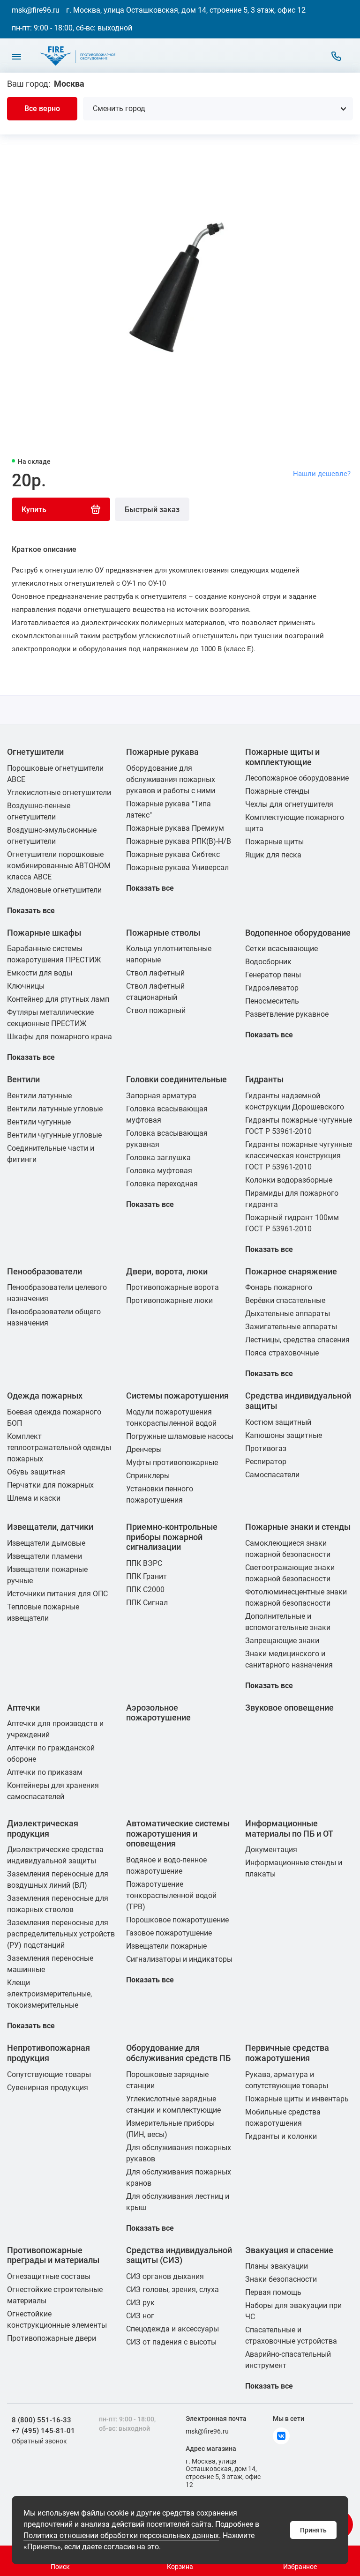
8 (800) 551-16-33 (41, 2420)
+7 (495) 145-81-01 (43, 2431)
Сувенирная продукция (48, 2088)
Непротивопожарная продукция (49, 2053)
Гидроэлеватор (272, 988)
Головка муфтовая (159, 1171)
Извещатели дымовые (46, 1543)
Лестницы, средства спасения (297, 1340)
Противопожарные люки (169, 1300)
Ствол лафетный (155, 973)
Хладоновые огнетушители (54, 890)
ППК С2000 (145, 1590)
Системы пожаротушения (177, 1396)
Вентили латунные (39, 1096)
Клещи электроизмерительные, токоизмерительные (49, 1994)
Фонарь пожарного (279, 1287)
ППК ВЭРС (144, 1563)
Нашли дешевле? (322, 474)
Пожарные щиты (274, 842)
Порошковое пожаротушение (177, 1920)
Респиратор (266, 1462)
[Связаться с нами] (336, 56)
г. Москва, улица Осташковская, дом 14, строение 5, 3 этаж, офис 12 (186, 10)
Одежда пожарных (45, 1396)
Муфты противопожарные (172, 1463)
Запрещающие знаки (282, 1641)
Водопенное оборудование (298, 933)
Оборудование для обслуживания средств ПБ (178, 2053)
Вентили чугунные (39, 1122)
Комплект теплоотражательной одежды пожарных (59, 1448)
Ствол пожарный (156, 1010)
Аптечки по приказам (45, 1772)
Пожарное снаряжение (291, 1271)
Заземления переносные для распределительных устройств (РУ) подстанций (61, 1934)
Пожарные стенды (277, 791)
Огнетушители (35, 752)
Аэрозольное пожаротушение (158, 1713)
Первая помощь (273, 2292)
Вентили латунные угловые (55, 1109)
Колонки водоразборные (289, 1180)
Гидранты (264, 1079)
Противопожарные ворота (172, 1287)
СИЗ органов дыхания (165, 2276)
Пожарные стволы (163, 933)
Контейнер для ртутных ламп (58, 999)
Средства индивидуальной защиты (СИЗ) (179, 2255)
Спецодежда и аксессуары (172, 2329)
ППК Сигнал (147, 1603)
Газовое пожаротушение (169, 1933)
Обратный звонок (39, 2441)
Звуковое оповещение (289, 1708)
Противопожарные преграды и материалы (53, 2255)
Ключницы (26, 986)
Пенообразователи (45, 1271)
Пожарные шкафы (44, 933)
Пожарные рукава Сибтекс (173, 854)
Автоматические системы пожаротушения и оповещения (178, 1833)
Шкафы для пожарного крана (60, 1037)
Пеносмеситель (272, 1001)
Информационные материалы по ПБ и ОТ (289, 1828)
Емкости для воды (40, 973)
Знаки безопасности (281, 2279)
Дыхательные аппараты (288, 1314)
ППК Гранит (146, 1576)
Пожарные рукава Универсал (177, 867)
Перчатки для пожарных (50, 1485)
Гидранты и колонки (281, 2136)
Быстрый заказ (152, 510)
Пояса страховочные (282, 1353)
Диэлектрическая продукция (43, 1828)
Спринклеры (148, 1476)
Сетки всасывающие (281, 949)
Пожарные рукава (162, 752)
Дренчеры (144, 1449)
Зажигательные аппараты (291, 1327)
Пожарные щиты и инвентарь (297, 2099)
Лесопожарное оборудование (297, 778)
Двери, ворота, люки (167, 1271)
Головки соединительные (176, 1079)
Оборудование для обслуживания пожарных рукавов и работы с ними (171, 779)
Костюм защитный (278, 1422)
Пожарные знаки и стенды (298, 1527)
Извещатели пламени (45, 1556)
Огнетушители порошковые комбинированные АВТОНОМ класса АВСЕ (59, 866)
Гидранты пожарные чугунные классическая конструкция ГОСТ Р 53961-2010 (299, 1156)
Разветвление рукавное (287, 1014)
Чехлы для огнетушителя (289, 804)
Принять (313, 2530)
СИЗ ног (140, 2316)
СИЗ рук (140, 2303)
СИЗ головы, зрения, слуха (172, 2289)
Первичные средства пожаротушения (287, 2053)
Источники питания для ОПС (57, 1594)
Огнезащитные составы (49, 2276)
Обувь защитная (36, 1472)
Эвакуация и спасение (289, 2250)
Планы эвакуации (277, 2266)
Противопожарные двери (52, 2338)
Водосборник (268, 962)
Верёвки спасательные (285, 1300)
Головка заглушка (158, 1158)
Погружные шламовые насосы (180, 1436)
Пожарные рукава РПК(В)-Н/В (179, 841)
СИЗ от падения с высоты (171, 2342)
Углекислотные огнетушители (59, 793)
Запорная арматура (161, 1096)
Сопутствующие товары (49, 2074)
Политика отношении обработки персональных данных (121, 2535)
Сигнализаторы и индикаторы (179, 1959)
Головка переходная (162, 1184)
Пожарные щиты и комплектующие (282, 757)
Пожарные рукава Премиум (175, 828)
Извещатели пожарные (166, 1946)
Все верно (42, 108)
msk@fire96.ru (36, 10)
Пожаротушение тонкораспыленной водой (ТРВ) (171, 1895)
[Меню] (16, 56)
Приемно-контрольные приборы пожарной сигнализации (172, 1537)
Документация (271, 1850)
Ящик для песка (273, 855)
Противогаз (266, 1448)
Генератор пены (273, 975)
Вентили (23, 1079)
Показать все (31, 911)
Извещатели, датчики (50, 1527)
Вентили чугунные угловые (54, 1135)
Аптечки (23, 1708)
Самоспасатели (272, 1475)
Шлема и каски (34, 1498)
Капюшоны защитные (284, 1435)
